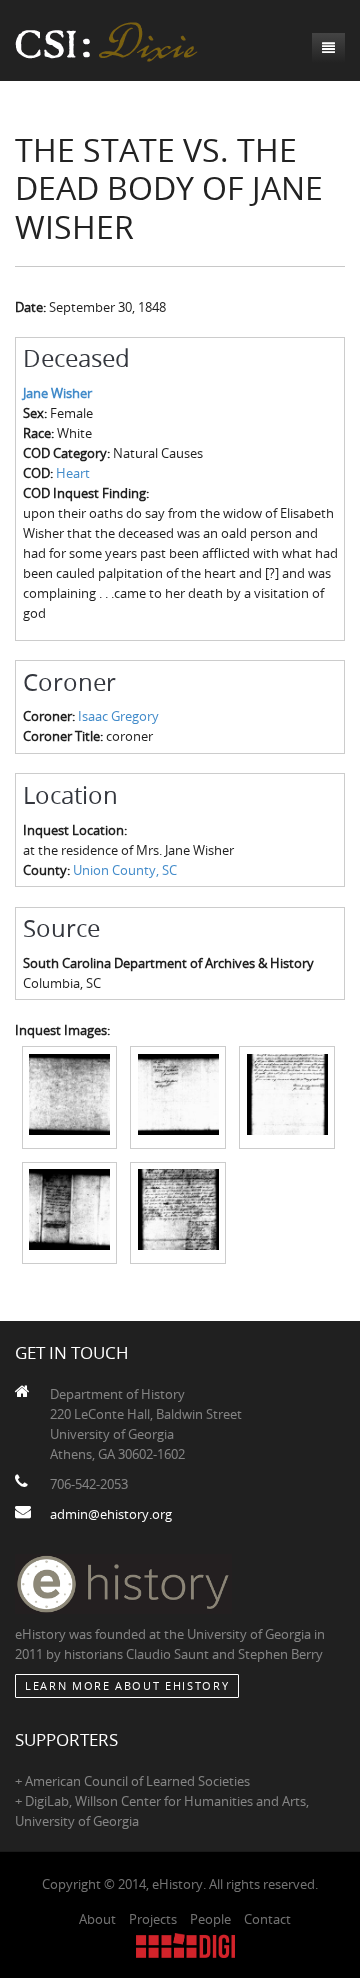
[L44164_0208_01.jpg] (70, 1096)
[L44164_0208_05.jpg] (178, 1211)
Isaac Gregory (118, 716)
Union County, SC (125, 870)
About (97, 1919)
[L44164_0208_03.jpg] (287, 1096)
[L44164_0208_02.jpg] (178, 1096)
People (210, 1919)
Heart (73, 473)
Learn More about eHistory (127, 1685)
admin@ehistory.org (111, 1514)
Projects (153, 1919)
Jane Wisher (57, 393)
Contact (267, 1919)
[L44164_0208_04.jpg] (70, 1211)
